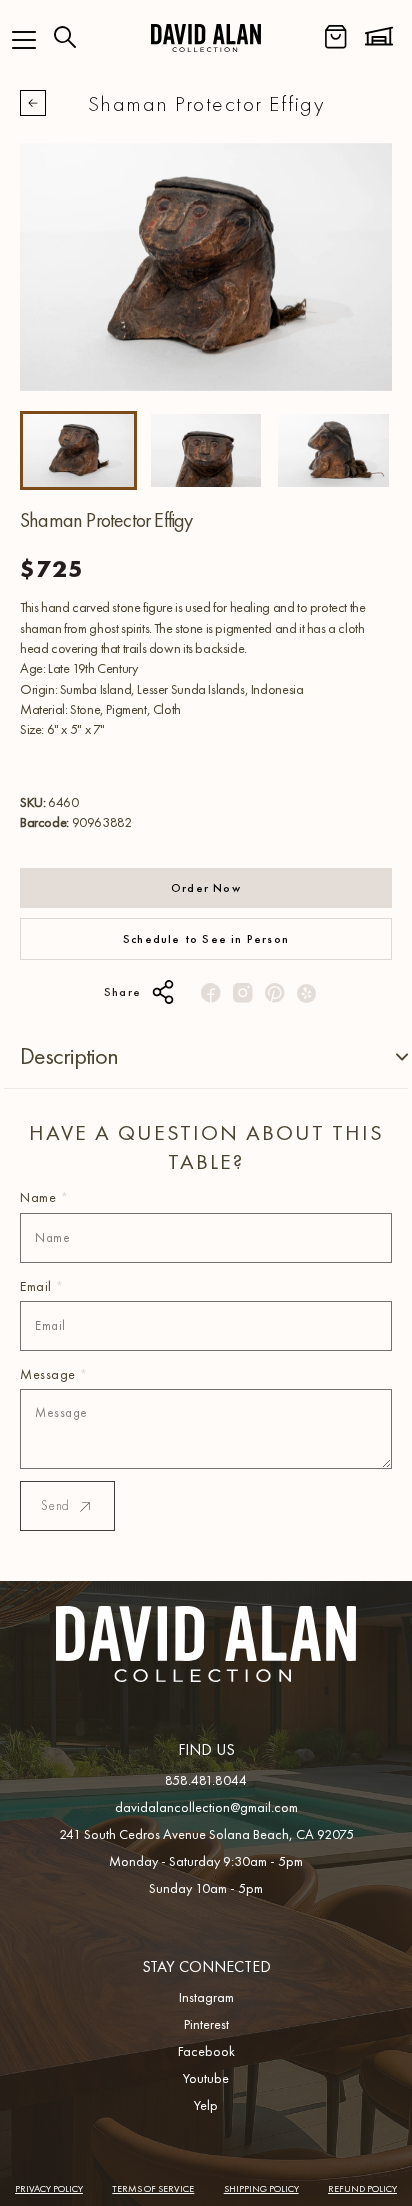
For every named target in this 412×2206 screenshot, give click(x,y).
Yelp (206, 2105)
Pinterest (206, 2024)
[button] (24, 40)
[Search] (65, 37)
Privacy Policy (49, 2188)
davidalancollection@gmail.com (206, 1807)
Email (42, 1286)
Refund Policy (362, 2188)
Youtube (206, 2078)
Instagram (206, 1997)
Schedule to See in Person (206, 939)
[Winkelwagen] (336, 37)
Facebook (206, 2051)
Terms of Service (153, 2188)
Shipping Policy (261, 2188)
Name (44, 1197)
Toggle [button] (386, 1056)
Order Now (206, 888)
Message (54, 1374)
